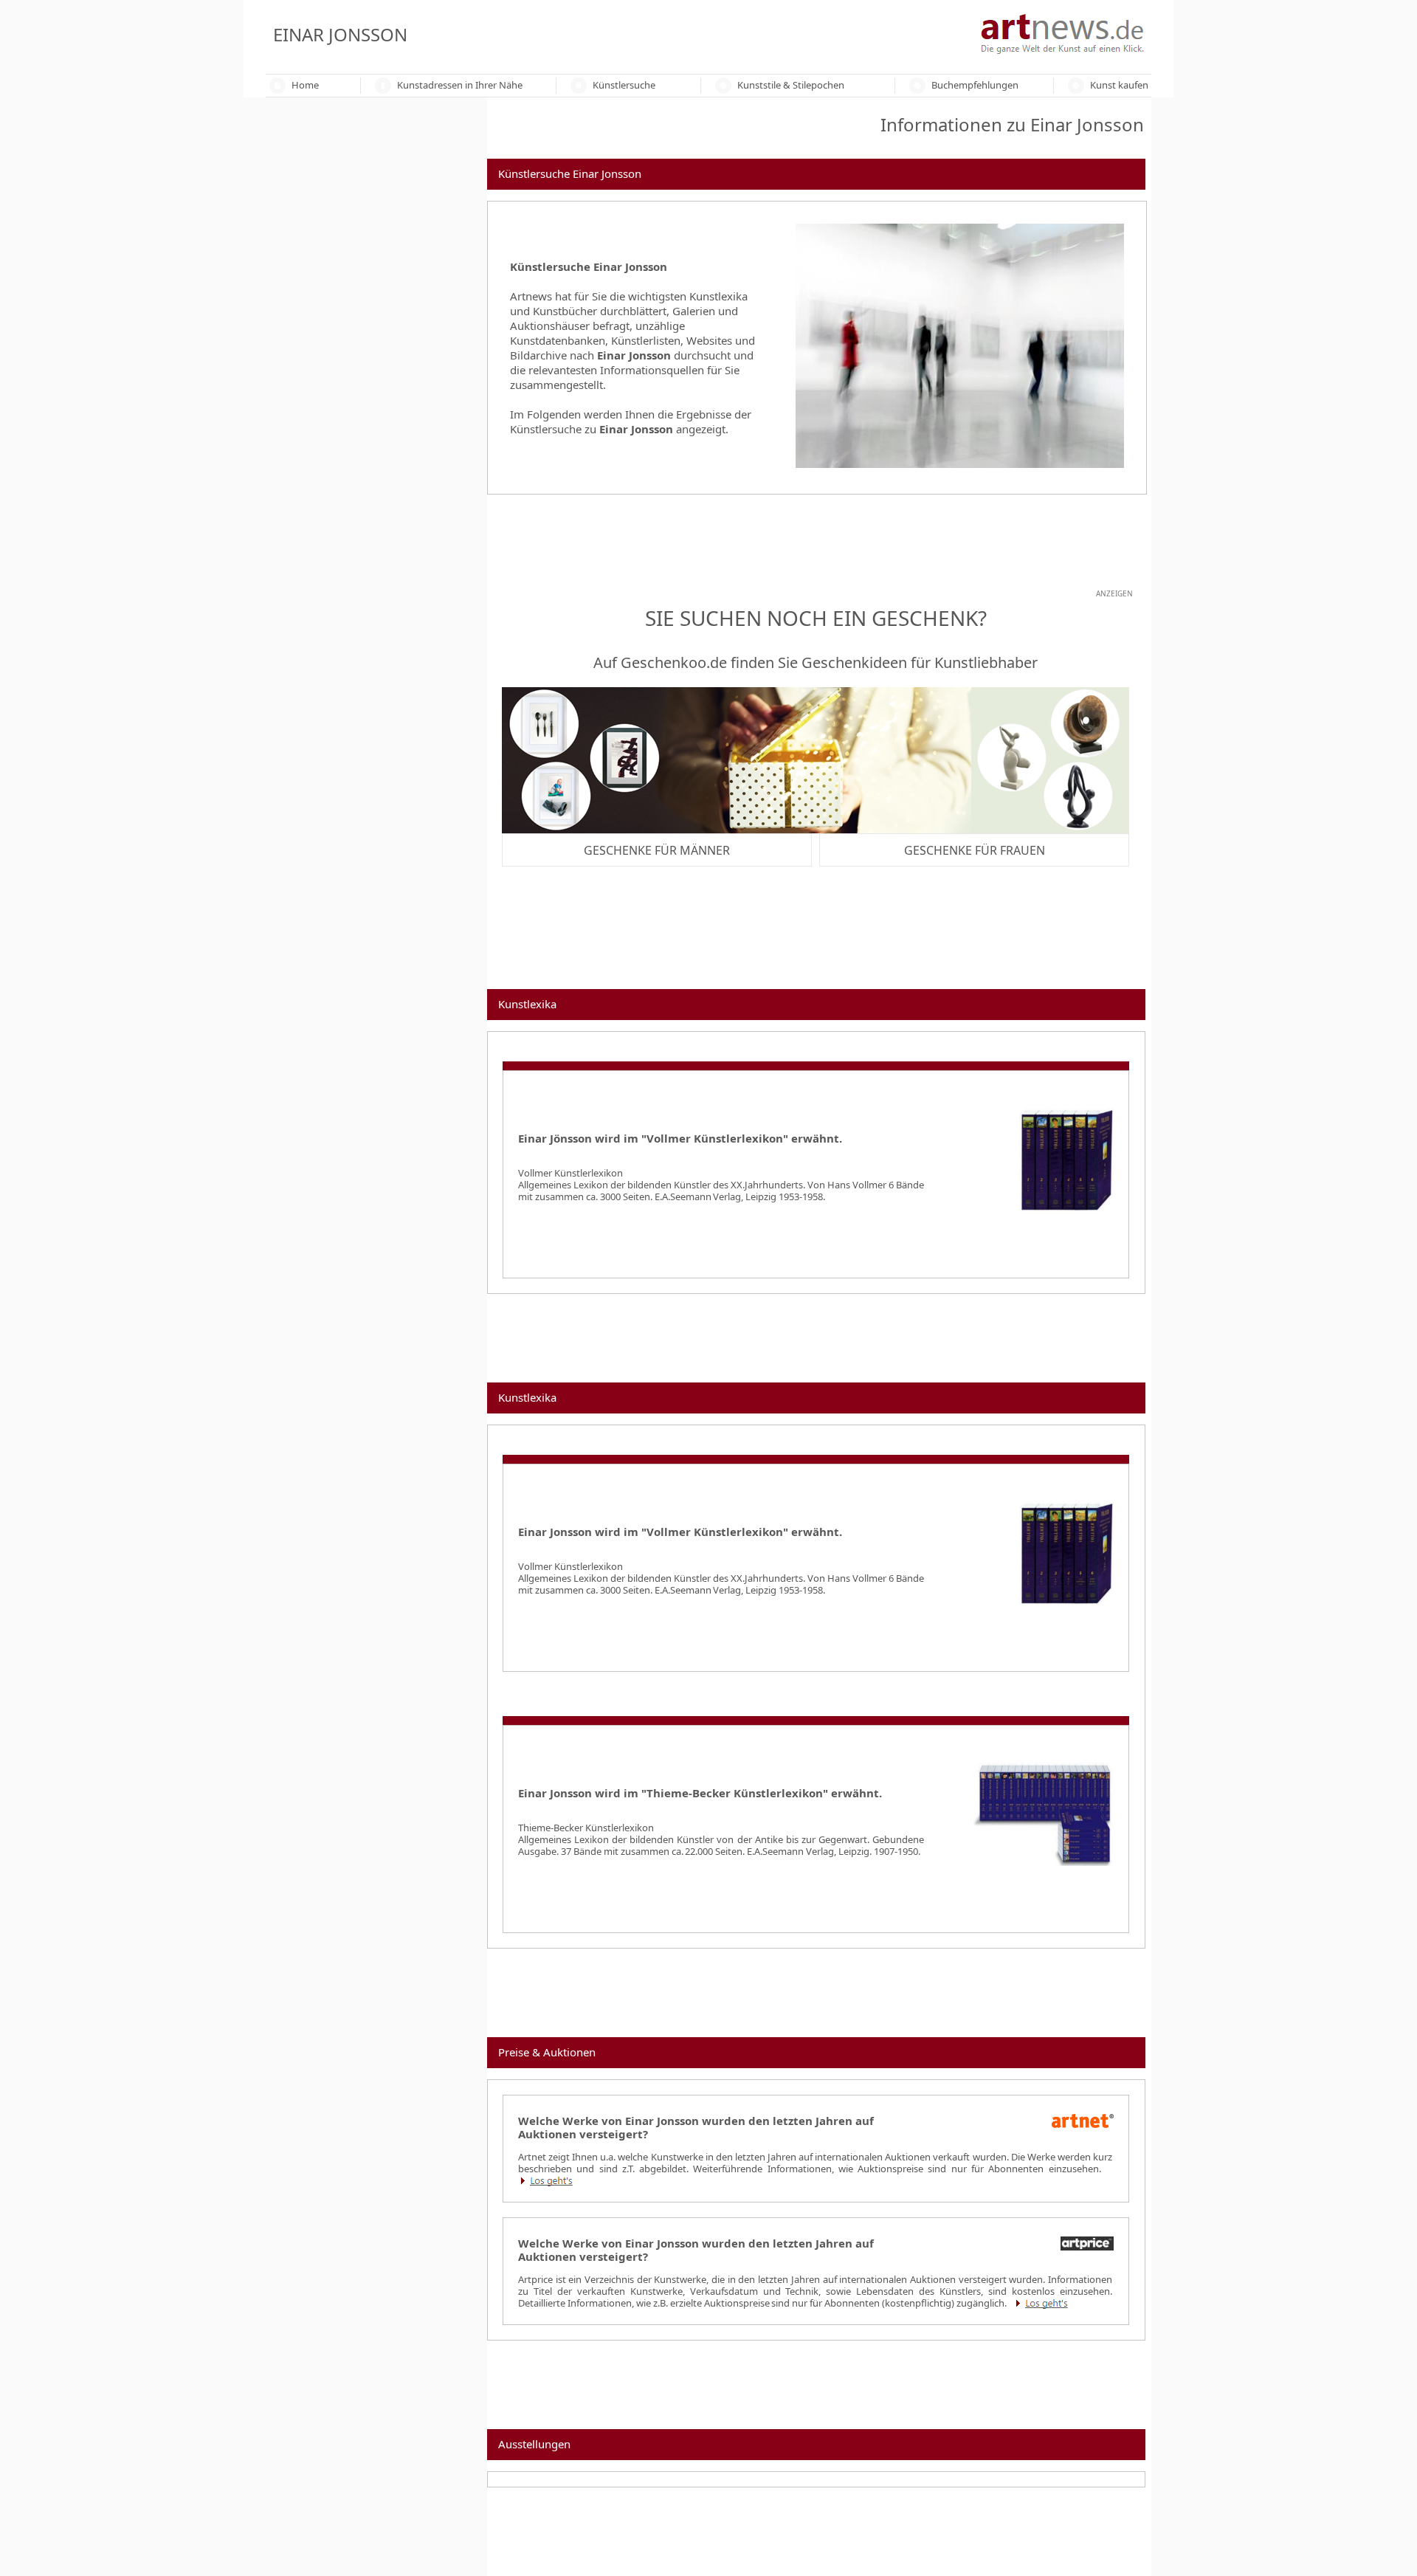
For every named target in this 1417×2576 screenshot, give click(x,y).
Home (305, 85)
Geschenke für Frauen (975, 850)
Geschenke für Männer (657, 850)
